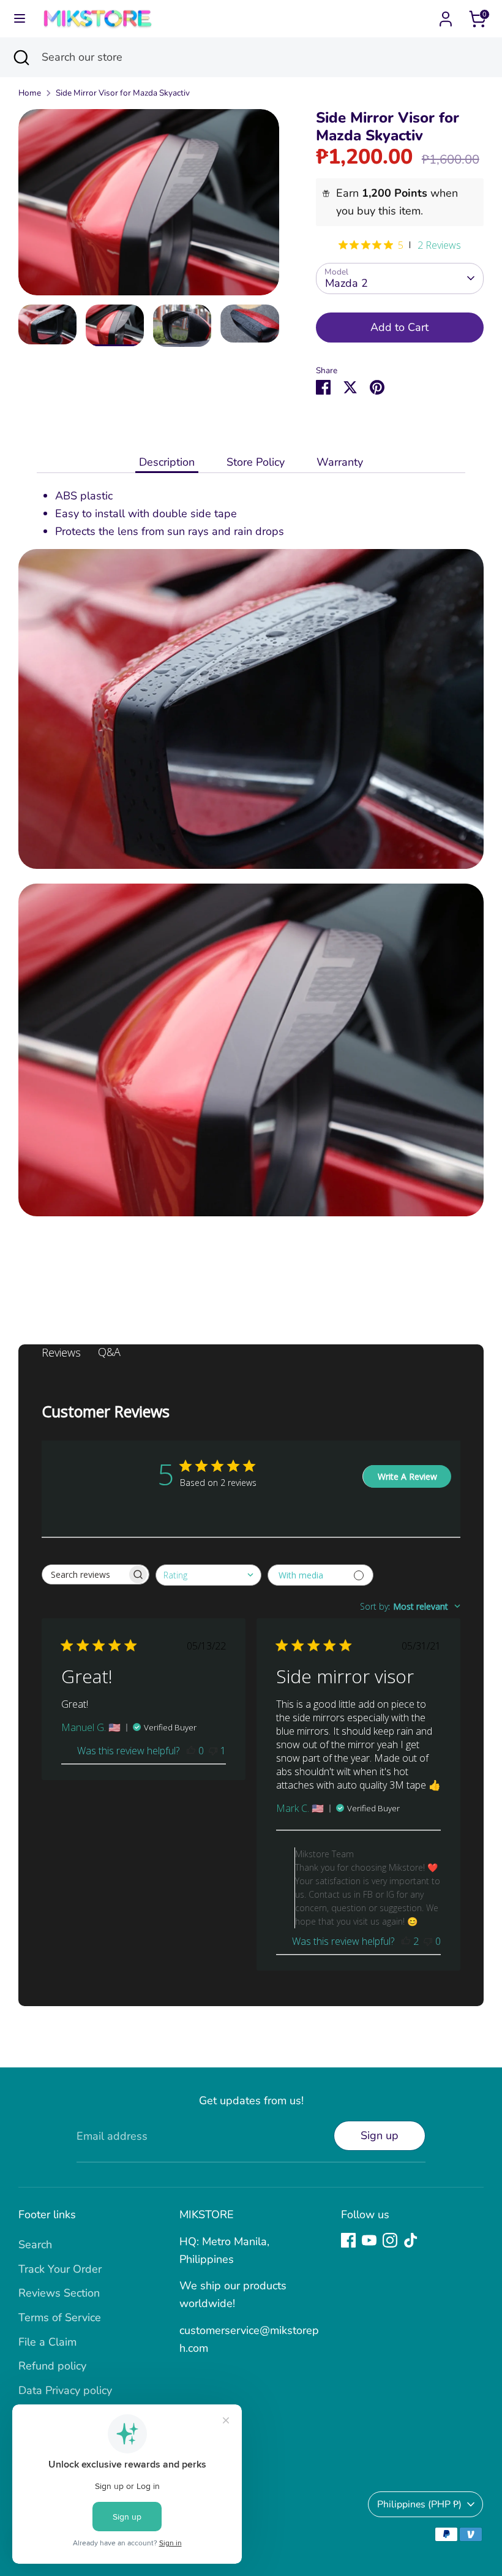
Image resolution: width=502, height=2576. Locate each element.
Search (35, 2245)
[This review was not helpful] (213, 1751)
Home (30, 93)
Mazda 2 (347, 283)
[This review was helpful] (191, 1751)
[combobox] (208, 1575)
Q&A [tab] (109, 1352)
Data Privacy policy (65, 2390)
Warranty (340, 462)
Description (167, 462)
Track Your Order (60, 2269)
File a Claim (47, 2342)
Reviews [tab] (61, 1352)
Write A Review (407, 1476)
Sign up (380, 2135)
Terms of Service (60, 2317)
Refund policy (52, 2366)
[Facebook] (348, 2240)
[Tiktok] (411, 2240)
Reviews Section (59, 2293)
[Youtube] (369, 2240)
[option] (149, 207)
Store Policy (256, 462)
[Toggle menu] (20, 19)
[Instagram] (390, 2240)
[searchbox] (84, 1574)
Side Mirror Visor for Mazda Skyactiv (123, 93)
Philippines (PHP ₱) (419, 2504)
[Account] (446, 15)
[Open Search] (21, 57)
